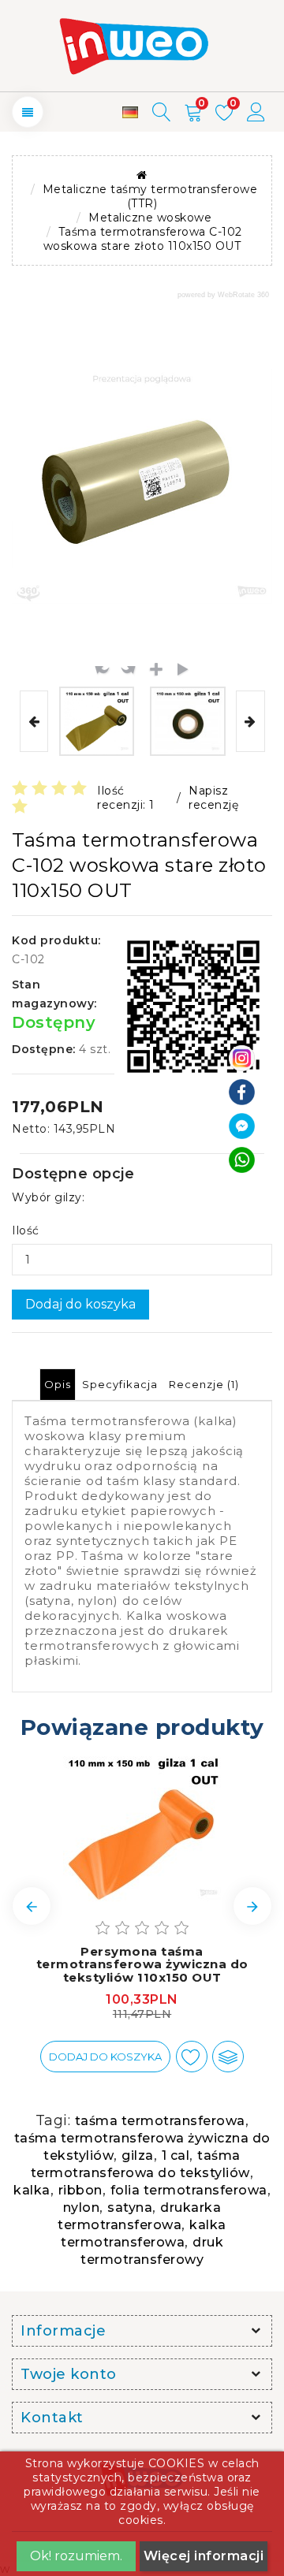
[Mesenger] (242, 1125)
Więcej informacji (204, 2556)
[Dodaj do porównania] (228, 2057)
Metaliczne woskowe (150, 218)
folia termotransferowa (189, 2190)
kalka (32, 2190)
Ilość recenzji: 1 (126, 798)
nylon (82, 2207)
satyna (130, 2207)
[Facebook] (242, 1091)
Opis (58, 1384)
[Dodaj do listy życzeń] (192, 2057)
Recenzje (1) (204, 1384)
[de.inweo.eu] (130, 112)
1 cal (176, 2155)
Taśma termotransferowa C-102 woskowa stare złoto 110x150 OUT (143, 239)
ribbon (80, 2190)
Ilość (26, 1230)
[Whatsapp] (242, 1159)
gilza (138, 2155)
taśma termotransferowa (160, 2121)
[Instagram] (242, 1057)
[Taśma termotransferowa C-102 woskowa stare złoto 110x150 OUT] (97, 721)
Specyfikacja (120, 1384)
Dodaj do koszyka (80, 1304)
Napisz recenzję (213, 798)
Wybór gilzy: (48, 1197)
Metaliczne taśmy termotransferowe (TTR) (150, 196)
